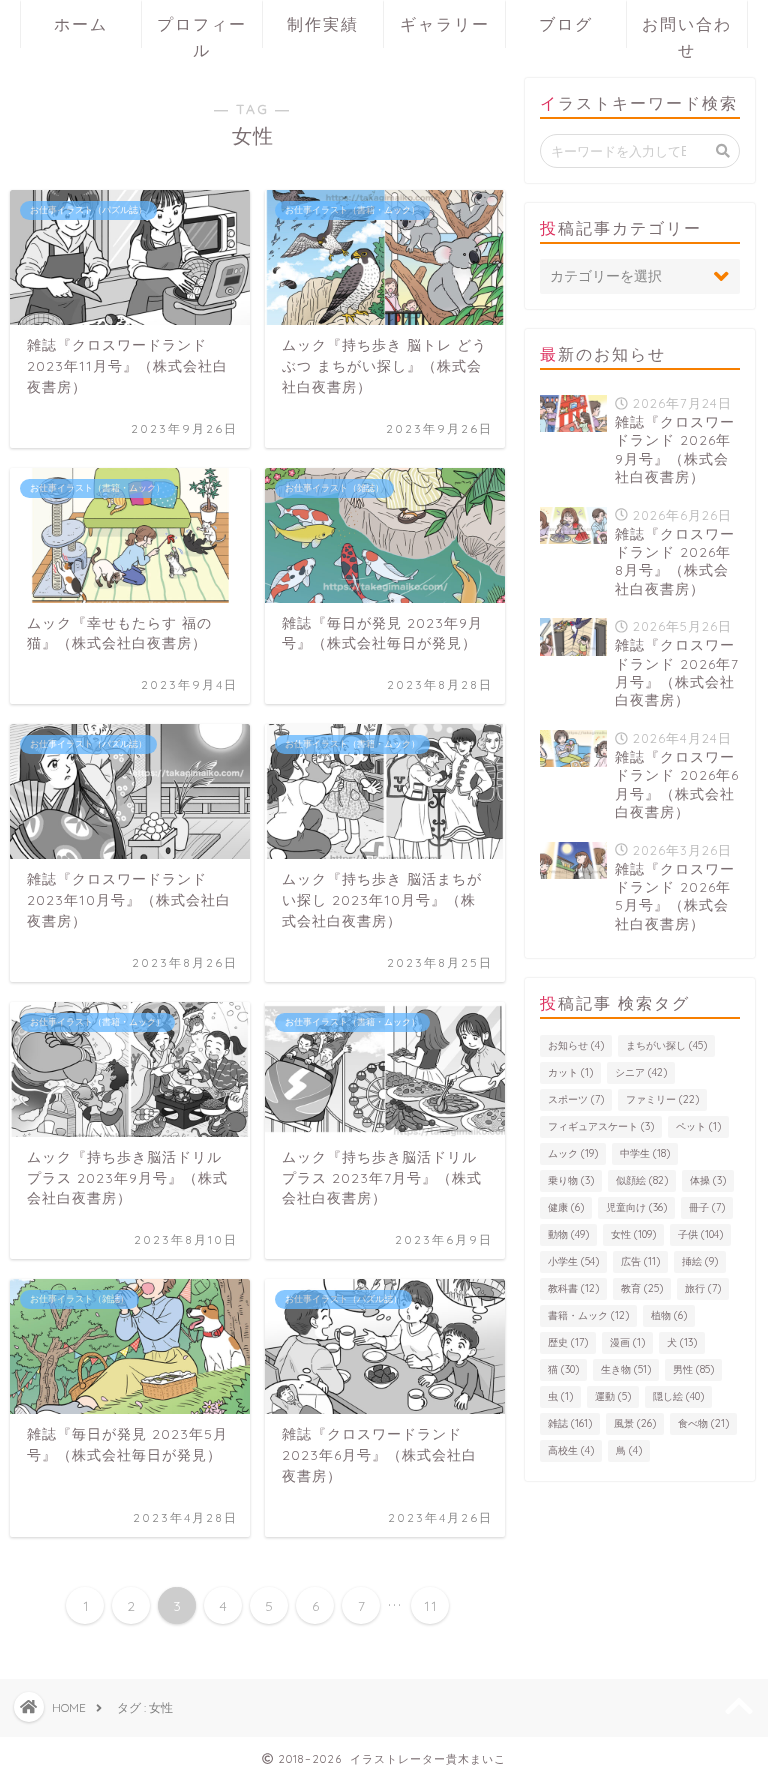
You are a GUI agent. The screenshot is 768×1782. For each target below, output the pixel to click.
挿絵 (700, 1261)
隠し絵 (678, 1396)
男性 (693, 1369)
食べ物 (703, 1423)
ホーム (81, 24)
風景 (635, 1423)
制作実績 (323, 24)
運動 (613, 1396)
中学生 (645, 1153)
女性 (633, 1234)
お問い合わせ (687, 31)
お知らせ (576, 1045)
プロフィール (202, 31)
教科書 (573, 1288)
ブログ (566, 24)
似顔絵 (642, 1180)
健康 (566, 1207)
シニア (641, 1072)
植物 (669, 1315)
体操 (708, 1180)
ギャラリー (445, 24)
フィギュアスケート (601, 1126)
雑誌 (570, 1423)
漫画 (627, 1342)
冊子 (707, 1207)
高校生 (571, 1450)
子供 (700, 1234)
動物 (568, 1234)
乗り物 (571, 1180)
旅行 (703, 1288)
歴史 (568, 1342)
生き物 (626, 1369)
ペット (698, 1126)
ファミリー (662, 1099)
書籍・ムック (588, 1315)
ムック (573, 1153)
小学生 (573, 1261)
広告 (640, 1261)
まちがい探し (666, 1045)
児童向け (636, 1207)
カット (570, 1072)
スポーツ (576, 1099)
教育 (642, 1288)
